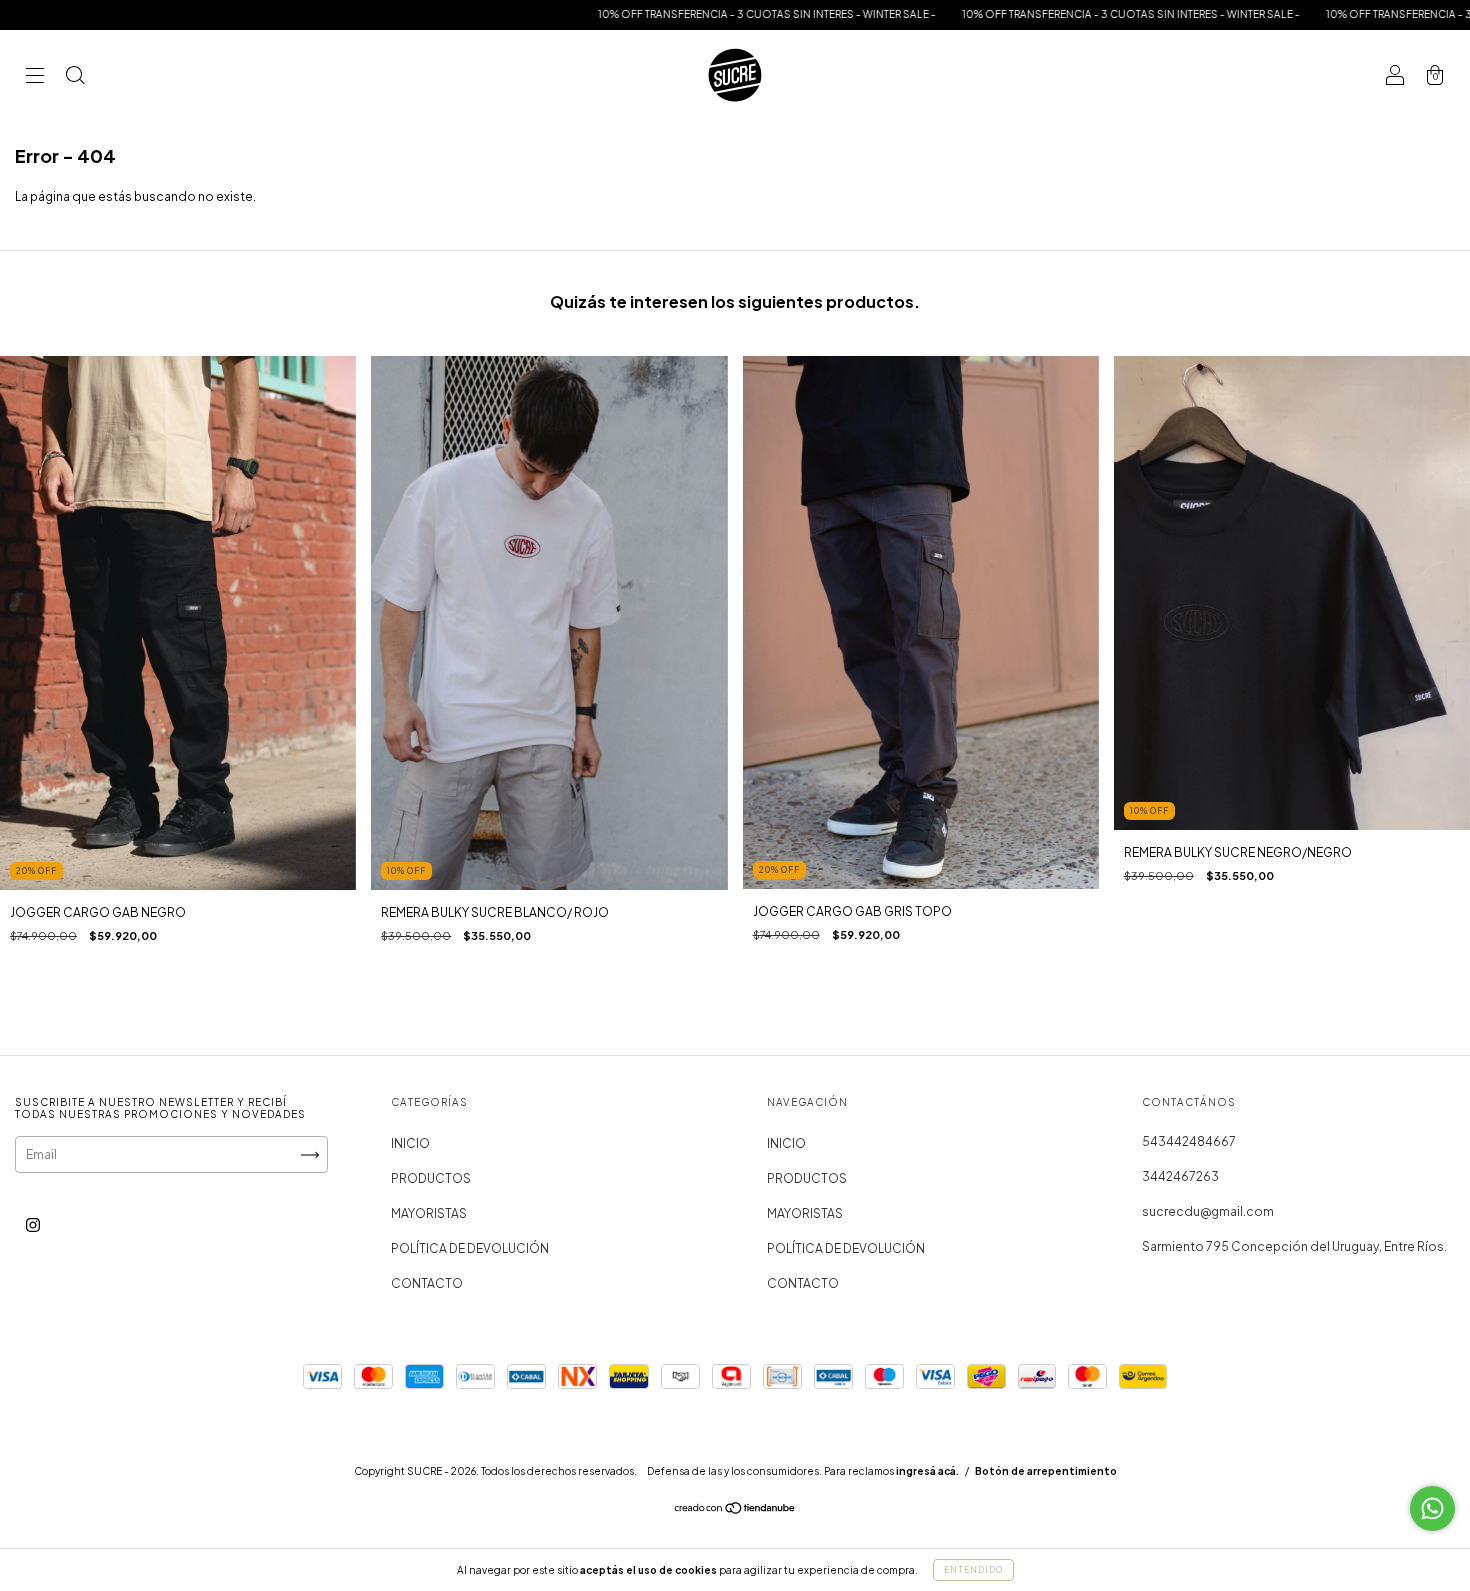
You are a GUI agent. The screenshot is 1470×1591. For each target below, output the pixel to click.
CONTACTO (427, 1283)
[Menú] (35, 77)
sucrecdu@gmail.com (1208, 1211)
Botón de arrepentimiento (1046, 1471)
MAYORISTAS (429, 1213)
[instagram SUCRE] (33, 1225)
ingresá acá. (927, 1471)
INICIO (410, 1143)
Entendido (973, 1570)
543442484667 (1189, 1141)
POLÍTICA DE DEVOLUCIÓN (470, 1248)
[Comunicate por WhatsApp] (1432, 1508)
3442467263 (1180, 1176)
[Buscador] (75, 77)
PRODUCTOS (431, 1178)
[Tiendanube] (735, 1510)
